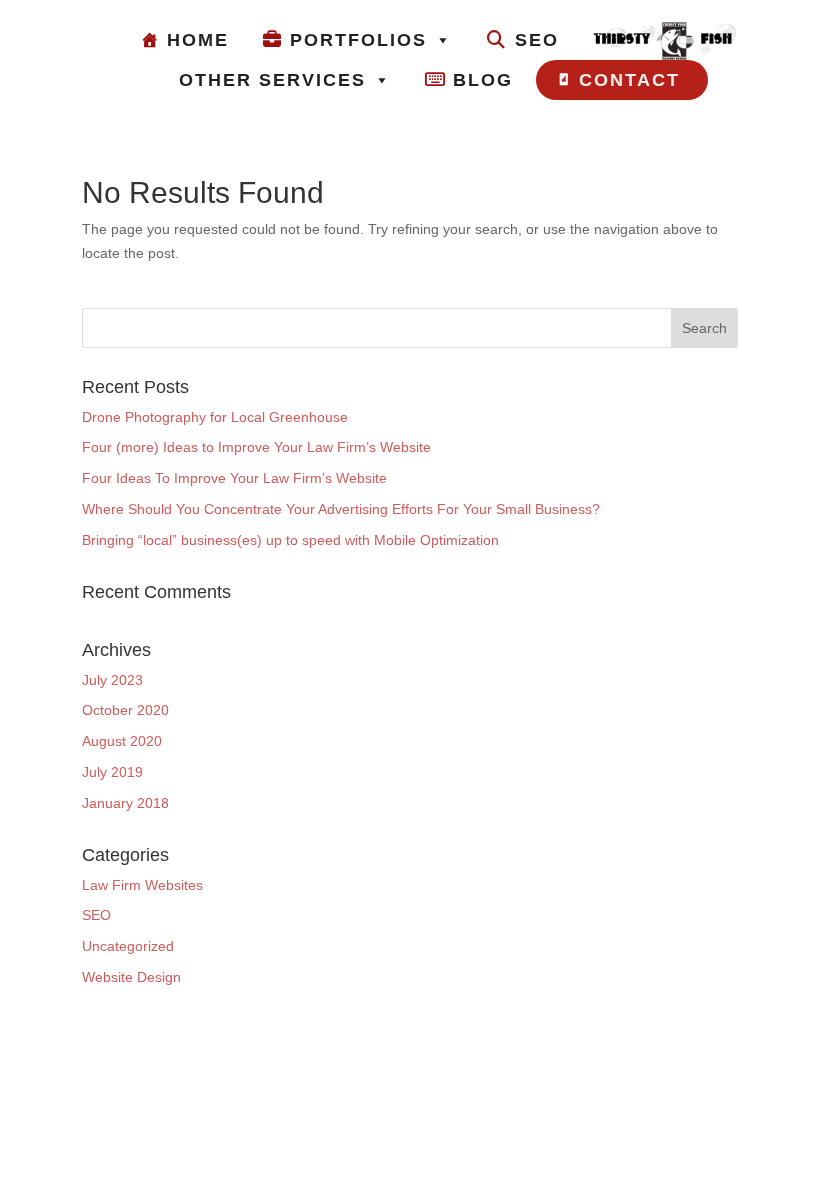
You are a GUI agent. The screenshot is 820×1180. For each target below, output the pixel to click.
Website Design (131, 977)
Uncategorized (128, 946)
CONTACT (629, 80)
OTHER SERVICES (272, 80)
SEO (537, 40)
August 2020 (122, 741)
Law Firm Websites (142, 885)
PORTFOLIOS (358, 40)
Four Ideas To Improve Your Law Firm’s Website (234, 478)
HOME (198, 40)
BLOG (483, 80)
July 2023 (112, 680)
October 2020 (125, 710)
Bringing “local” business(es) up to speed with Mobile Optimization (290, 540)
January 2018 (125, 803)
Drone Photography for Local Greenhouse (215, 417)
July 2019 (112, 772)
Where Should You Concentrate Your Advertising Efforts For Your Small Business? (341, 509)
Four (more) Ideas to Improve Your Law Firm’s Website (256, 447)
